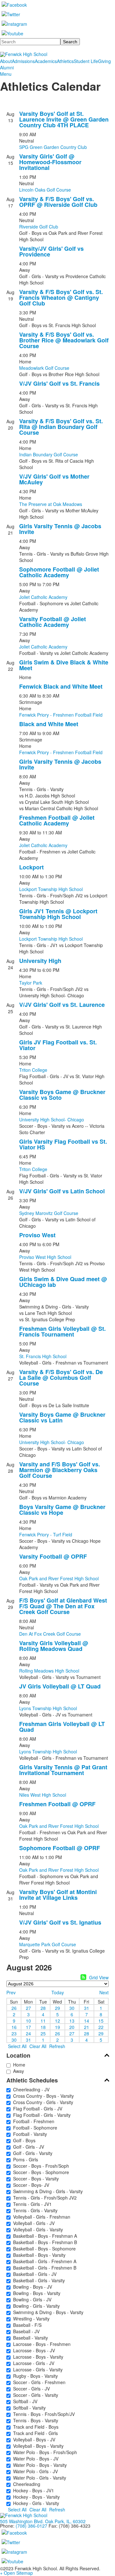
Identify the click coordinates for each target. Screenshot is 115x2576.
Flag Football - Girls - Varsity (41, 2115)
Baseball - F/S (26, 2325)
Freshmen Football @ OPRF (57, 1804)
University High (40, 961)
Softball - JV (24, 2401)
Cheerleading (25, 2484)
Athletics (65, 61)
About (6, 61)
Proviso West (37, 1235)
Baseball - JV (25, 2331)
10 (28, 2020)
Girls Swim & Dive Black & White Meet (64, 665)
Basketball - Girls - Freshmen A (43, 2261)
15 (101, 2020)
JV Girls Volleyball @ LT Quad (60, 1686)
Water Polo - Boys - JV (34, 2459)
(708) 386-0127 (31, 2526)
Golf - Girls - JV (27, 2147)
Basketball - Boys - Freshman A (44, 2236)
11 (43, 2020)
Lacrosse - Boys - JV (33, 2350)
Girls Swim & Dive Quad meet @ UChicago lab (63, 1282)
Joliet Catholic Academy (43, 597)
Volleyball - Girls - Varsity (37, 2229)
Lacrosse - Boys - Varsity (37, 2357)
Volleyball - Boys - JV (33, 2439)
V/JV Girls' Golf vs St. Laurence (62, 1005)
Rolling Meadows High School (49, 1671)
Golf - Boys (23, 2140)
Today (58, 1992)
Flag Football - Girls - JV (36, 2109)
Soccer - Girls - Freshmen (38, 2382)
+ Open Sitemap (16, 2573)
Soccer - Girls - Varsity (34, 2395)
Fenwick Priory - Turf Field (46, 1534)
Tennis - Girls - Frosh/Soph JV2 (44, 2198)
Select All (17, 2046)
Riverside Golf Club (39, 227)
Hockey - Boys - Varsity (35, 2497)
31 (87, 2008)
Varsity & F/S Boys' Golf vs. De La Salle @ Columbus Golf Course (61, 1378)
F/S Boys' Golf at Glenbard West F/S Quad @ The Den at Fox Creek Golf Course (63, 1606)
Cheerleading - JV (30, 2089)
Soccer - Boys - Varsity (35, 2179)
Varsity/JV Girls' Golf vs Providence (51, 251)
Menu (6, 74)
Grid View (99, 1977)
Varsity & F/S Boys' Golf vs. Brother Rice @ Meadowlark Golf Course (64, 340)
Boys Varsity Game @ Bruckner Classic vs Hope (62, 1510)
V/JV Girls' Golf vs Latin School (62, 1191)
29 (57, 2008)
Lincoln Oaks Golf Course (45, 190)
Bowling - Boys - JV (31, 2287)
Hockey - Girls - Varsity (35, 2503)
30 (72, 2008)
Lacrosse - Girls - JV (32, 2363)
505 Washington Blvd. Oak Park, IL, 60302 (43, 2521)
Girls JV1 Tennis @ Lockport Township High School (58, 914)
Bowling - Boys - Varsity (35, 2293)
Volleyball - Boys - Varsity (37, 2446)
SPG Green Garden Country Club (53, 147)
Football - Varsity (29, 2134)
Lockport (31, 867)
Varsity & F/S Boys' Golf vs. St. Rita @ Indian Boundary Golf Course (61, 427)
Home (18, 2065)
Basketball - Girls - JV (34, 2274)
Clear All (38, 2046)
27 (28, 2008)
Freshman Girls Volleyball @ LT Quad (62, 1727)
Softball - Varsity (28, 2408)
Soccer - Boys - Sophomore (40, 2172)
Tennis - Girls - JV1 (31, 2204)
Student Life (86, 61)
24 (28, 2033)
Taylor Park (31, 983)
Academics (46, 61)
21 (87, 2027)
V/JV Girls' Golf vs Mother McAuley (54, 479)
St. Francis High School (43, 1356)
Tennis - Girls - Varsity (34, 2210)
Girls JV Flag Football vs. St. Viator (58, 1045)
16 (14, 2027)
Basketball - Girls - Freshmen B (43, 2268)
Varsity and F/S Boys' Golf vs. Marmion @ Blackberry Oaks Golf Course (60, 1470)
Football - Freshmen (32, 2121)
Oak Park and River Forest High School (59, 1578)
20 (72, 2027)
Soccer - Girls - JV (30, 2389)
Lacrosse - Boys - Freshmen (41, 2344)
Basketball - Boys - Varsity (38, 2255)
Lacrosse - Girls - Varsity (37, 2369)
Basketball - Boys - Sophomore (43, 2249)
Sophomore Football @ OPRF (60, 1848)
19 (57, 2027)
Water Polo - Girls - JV (34, 2471)
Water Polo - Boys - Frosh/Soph (44, 2452)
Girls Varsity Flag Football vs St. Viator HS (63, 1144)
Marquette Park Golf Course (48, 1944)
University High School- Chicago (52, 1120)
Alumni (7, 67)
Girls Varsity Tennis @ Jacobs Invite (60, 529)
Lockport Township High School (51, 889)
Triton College (33, 1070)
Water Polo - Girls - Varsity (38, 2478)
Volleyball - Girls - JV (33, 2223)
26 (14, 2008)
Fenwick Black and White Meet (61, 686)
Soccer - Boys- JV (30, 2185)
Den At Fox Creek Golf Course (50, 1634)
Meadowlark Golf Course (44, 368)
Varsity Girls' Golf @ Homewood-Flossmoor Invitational (50, 162)
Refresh (57, 2046)
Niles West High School (43, 1795)
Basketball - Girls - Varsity (38, 2280)
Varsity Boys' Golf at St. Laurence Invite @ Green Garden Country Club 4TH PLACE (64, 119)
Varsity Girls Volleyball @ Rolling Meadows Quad (54, 1646)
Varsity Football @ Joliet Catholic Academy (53, 622)
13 (72, 2020)
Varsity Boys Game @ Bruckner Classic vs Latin (62, 1417)
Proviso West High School (45, 1257)
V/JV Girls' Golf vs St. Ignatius (60, 1922)
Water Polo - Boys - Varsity (39, 2465)
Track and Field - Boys (34, 2427)
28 (43, 2008)
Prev (11, 1992)
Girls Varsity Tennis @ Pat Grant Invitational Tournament (63, 1770)
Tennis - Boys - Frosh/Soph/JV (43, 2414)
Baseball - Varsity (29, 2338)
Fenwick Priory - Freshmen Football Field (61, 715)
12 (57, 2020)
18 (43, 2027)
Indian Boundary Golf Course (49, 454)
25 (43, 2033)
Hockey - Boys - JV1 (32, 2490)
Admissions (23, 61)
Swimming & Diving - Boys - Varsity (47, 2312)
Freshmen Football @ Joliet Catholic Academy (57, 820)
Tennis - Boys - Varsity (34, 2420)
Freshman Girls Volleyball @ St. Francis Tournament (62, 1331)
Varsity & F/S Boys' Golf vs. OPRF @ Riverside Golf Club (58, 202)
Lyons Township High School (48, 1708)
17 (28, 2027)
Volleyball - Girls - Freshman (40, 2217)
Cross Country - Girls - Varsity (42, 2102)
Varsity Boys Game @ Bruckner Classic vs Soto (62, 1095)
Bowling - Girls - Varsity (35, 2306)
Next (104, 1992)
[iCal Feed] (83, 1977)
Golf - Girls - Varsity (31, 2153)
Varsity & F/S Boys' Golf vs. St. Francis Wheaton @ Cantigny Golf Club (61, 298)
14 (87, 2020)
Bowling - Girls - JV (31, 2299)
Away (17, 2071)
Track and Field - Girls (34, 2433)
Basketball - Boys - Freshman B (44, 2242)
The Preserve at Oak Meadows (51, 504)
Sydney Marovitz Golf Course (49, 1213)
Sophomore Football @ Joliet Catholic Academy (59, 572)
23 (14, 2033)
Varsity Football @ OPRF (53, 1556)
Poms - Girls (24, 2159)
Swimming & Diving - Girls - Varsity (47, 2191)
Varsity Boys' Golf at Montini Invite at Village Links (58, 1895)
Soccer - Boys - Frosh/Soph (40, 2166)
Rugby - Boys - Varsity (34, 2376)
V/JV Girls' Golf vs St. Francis (59, 383)
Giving (104, 61)
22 (101, 2027)
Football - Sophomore (34, 2128)
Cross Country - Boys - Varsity (42, 2096)
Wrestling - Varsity (30, 2319)
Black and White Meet (49, 724)
